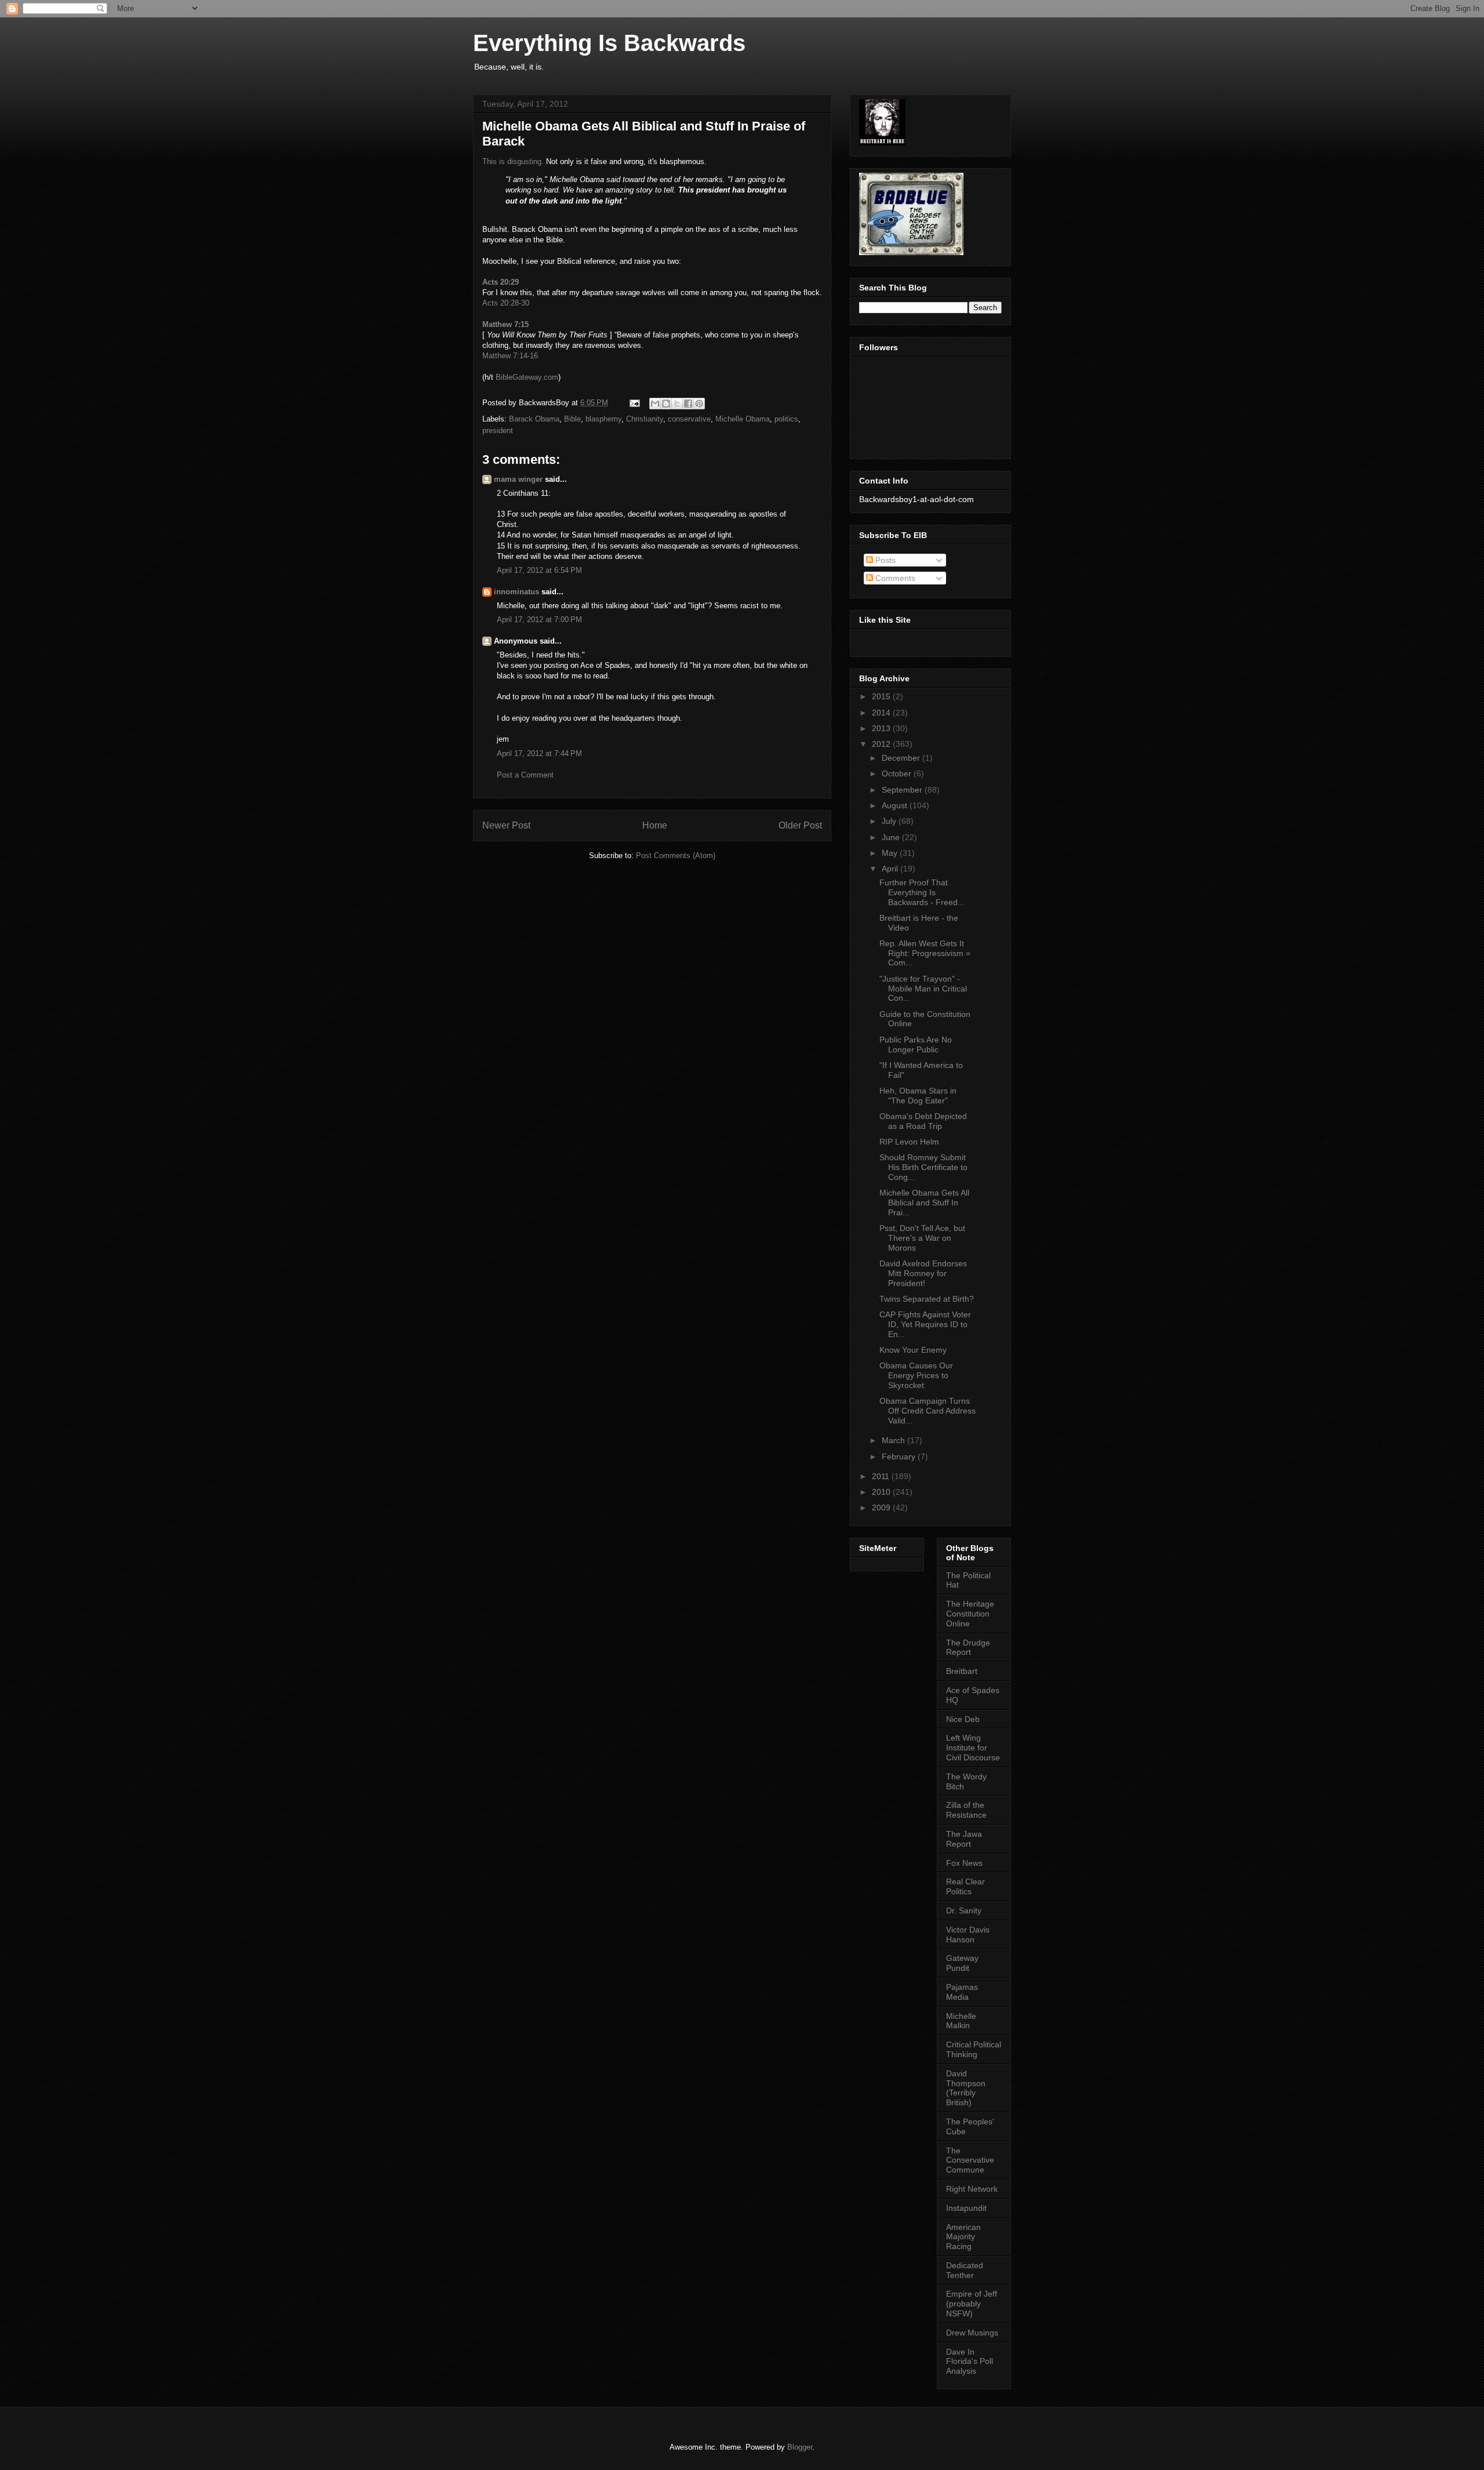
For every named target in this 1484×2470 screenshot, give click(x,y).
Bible (572, 419)
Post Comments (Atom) (676, 856)
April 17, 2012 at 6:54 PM (539, 570)
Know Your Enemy (913, 1350)
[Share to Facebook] (688, 404)
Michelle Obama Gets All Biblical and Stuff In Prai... (924, 1203)
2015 (882, 696)
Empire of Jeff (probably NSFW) (972, 2304)
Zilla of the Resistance (966, 1810)
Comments (894, 578)
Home (655, 825)
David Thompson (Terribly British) (966, 2088)
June (892, 837)
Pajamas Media (962, 1992)
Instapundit (966, 2208)
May (891, 853)
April (891, 869)
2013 (882, 728)
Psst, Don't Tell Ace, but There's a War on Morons (922, 1238)
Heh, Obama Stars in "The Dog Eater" (918, 1096)
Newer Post (506, 825)
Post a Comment (525, 775)
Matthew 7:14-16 (510, 356)
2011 (882, 1476)
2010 (882, 1492)
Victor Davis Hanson (968, 1935)
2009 (882, 1508)
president (498, 431)
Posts (884, 560)
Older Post (800, 825)
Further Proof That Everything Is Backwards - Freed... (922, 892)
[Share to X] (677, 404)
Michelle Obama (743, 419)
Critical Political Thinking (974, 2049)
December (902, 758)
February (900, 1456)
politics (786, 419)
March (894, 1440)
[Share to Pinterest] (699, 404)
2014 (882, 713)
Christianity (645, 419)
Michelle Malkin (961, 2021)
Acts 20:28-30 (506, 303)
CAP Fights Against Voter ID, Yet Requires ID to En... (925, 1324)
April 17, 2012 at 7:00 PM (539, 620)
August (896, 805)
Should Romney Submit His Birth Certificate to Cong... (923, 1167)
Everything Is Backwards (609, 43)
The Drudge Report (968, 1648)
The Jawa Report (964, 1839)
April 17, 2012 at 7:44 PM (539, 753)
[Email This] (655, 404)
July (890, 821)
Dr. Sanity (964, 1910)
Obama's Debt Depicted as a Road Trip (923, 1121)
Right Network (972, 2189)
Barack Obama (534, 419)
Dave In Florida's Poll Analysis (970, 2362)
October (898, 773)
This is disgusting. (513, 161)
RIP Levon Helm (909, 1142)
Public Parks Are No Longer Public (916, 1045)
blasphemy (603, 419)
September (903, 790)
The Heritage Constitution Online (970, 1614)
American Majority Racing (963, 2237)
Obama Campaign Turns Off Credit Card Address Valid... (927, 1411)
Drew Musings (972, 2333)
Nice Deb (963, 1719)
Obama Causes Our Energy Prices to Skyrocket (916, 1375)
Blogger (800, 2447)
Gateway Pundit (962, 1963)
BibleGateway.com (527, 377)
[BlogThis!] (666, 404)
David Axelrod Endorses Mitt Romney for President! (923, 1273)
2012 (882, 744)
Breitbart (962, 1671)
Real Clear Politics (965, 1886)
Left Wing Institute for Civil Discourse (973, 1748)
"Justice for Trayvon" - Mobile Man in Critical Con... (923, 989)
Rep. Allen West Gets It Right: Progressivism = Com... (925, 953)
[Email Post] (634, 403)
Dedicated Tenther (965, 2270)
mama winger (518, 479)
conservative (689, 419)
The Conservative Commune (970, 2160)
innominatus (517, 592)
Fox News (964, 1863)
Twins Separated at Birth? (927, 1299)
